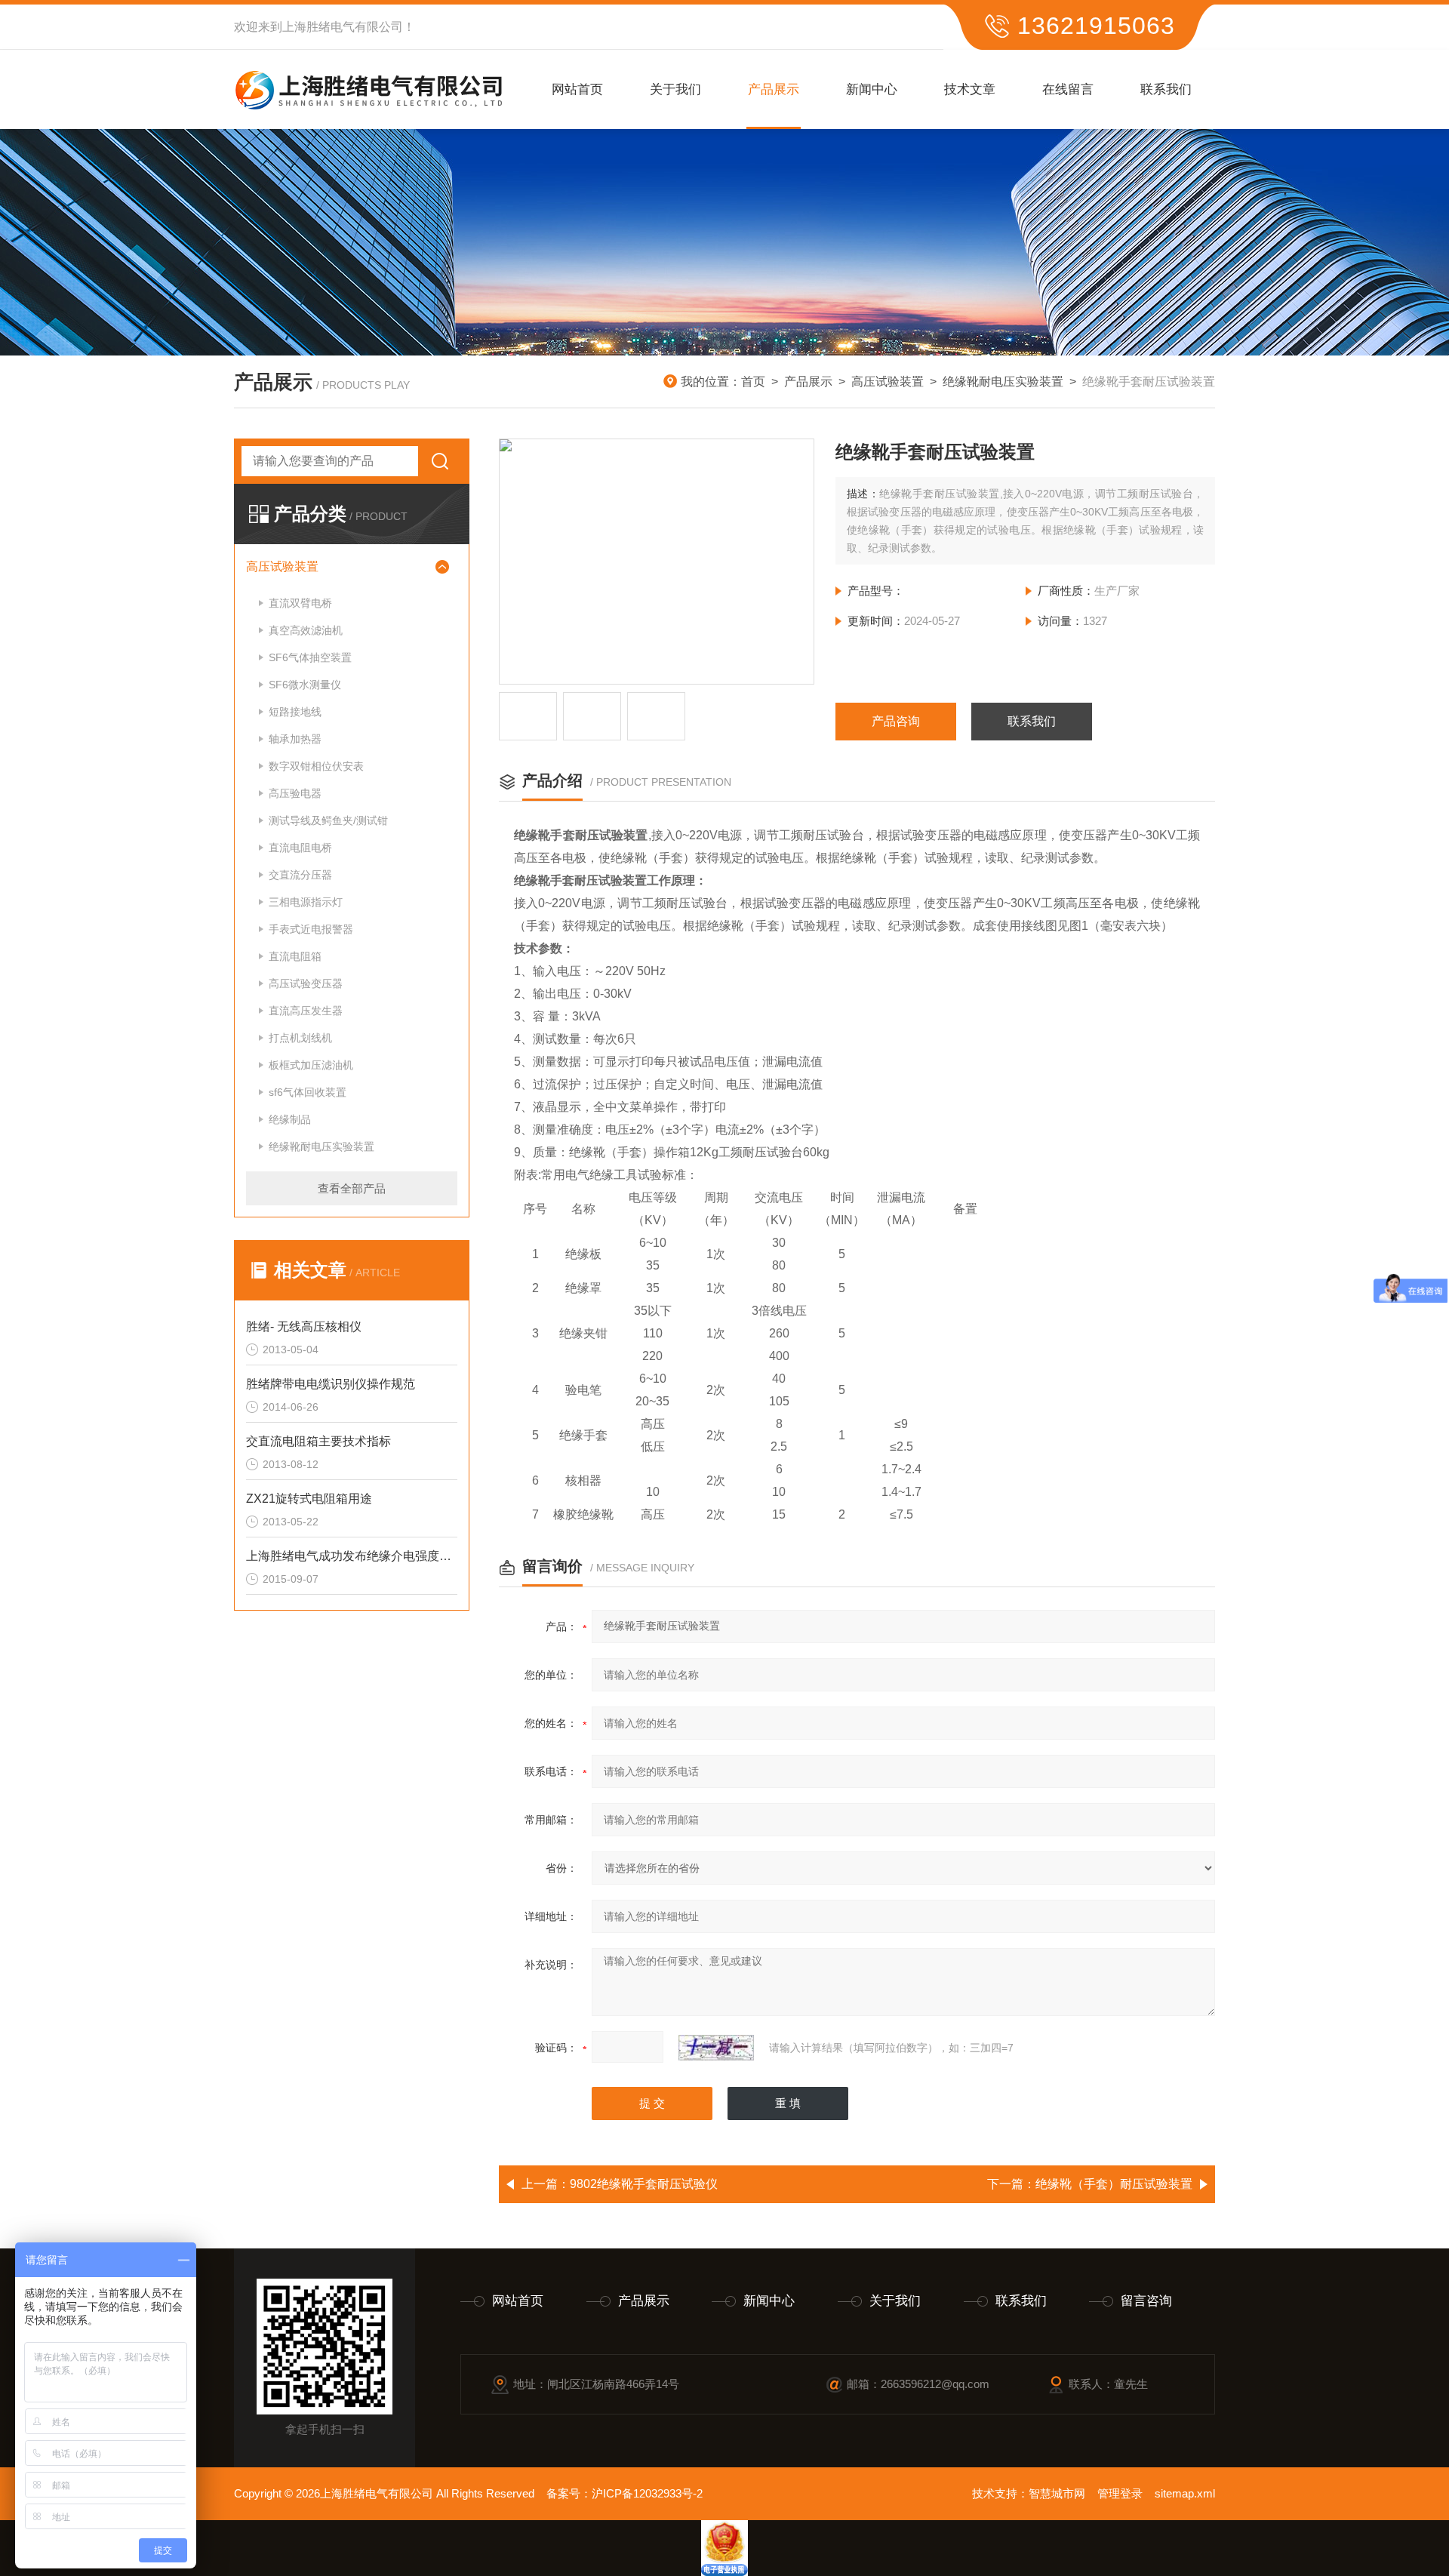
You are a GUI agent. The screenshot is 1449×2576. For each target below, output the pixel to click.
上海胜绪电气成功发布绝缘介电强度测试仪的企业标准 (352, 1556)
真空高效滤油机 (306, 630)
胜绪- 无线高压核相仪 (304, 1326)
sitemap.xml (1185, 2493)
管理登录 (1120, 2493)
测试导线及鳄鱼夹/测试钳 (328, 820)
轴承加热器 (295, 739)
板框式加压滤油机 (311, 1065)
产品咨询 (896, 721)
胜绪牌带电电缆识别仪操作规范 (331, 1384)
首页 (753, 382)
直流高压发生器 (306, 1011)
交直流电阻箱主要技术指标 (318, 1441)
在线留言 (1068, 89)
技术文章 (970, 89)
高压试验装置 (888, 382)
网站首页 (577, 89)
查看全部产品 (352, 1188)
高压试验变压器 (306, 983)
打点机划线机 (300, 1038)
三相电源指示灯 (306, 902)
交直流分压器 (300, 875)
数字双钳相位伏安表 (316, 766)
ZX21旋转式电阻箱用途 (309, 1499)
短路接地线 (295, 712)
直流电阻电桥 (300, 848)
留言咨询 (1146, 2301)
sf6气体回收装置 (308, 1092)
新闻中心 (872, 89)
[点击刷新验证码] (716, 2048)
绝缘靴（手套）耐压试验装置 (1114, 2184)
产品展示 (774, 89)
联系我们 (1166, 89)
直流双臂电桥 (300, 603)
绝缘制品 (290, 1119)
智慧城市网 (1057, 2493)
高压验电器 (295, 793)
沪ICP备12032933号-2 (647, 2493)
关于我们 (675, 89)
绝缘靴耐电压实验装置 (1003, 382)
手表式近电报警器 (311, 929)
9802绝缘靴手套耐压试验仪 (644, 2184)
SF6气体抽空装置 (310, 657)
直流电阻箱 (295, 956)
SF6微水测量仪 (305, 685)
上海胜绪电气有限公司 (343, 27)
